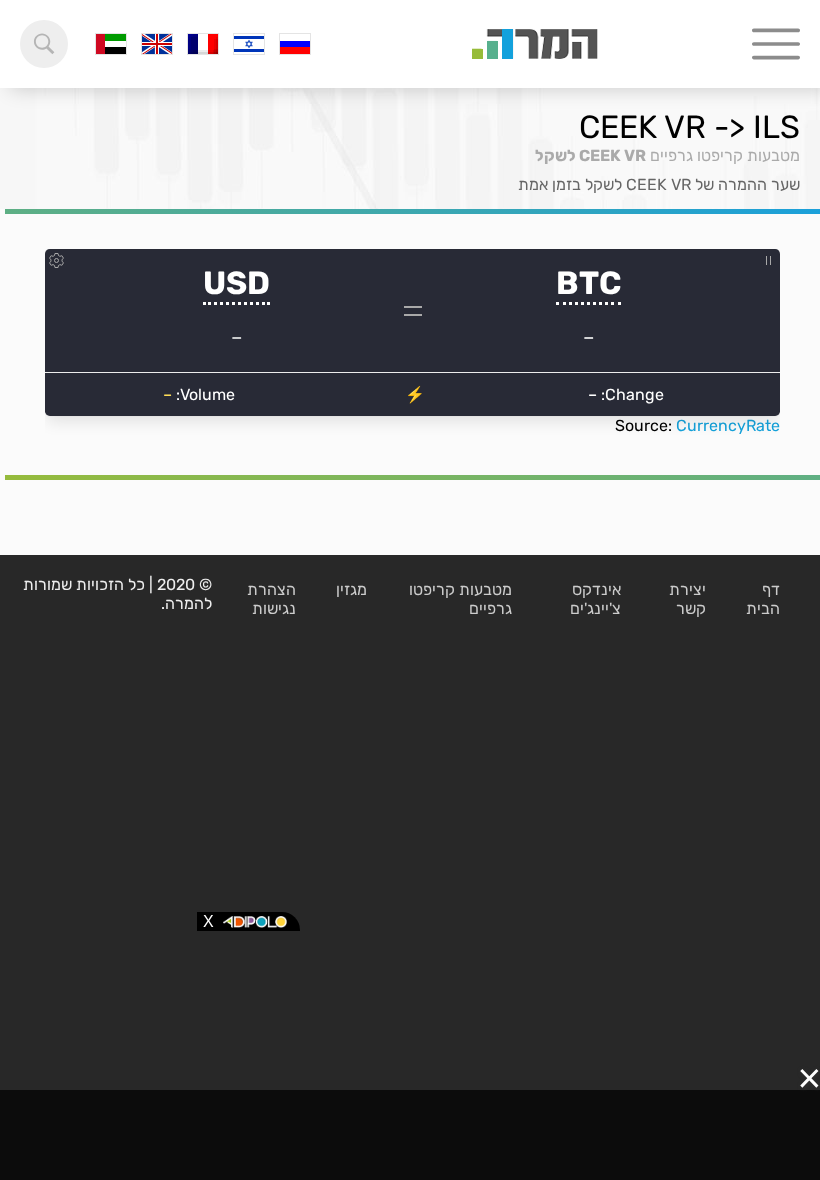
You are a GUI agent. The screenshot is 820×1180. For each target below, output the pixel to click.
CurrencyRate (728, 425)
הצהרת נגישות (271, 599)
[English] (157, 44)
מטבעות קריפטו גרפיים (725, 155)
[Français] (203, 44)
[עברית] (249, 44)
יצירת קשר (687, 599)
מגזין (351, 589)
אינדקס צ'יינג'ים (595, 599)
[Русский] (295, 44)
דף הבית (763, 599)
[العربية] (111, 44)
